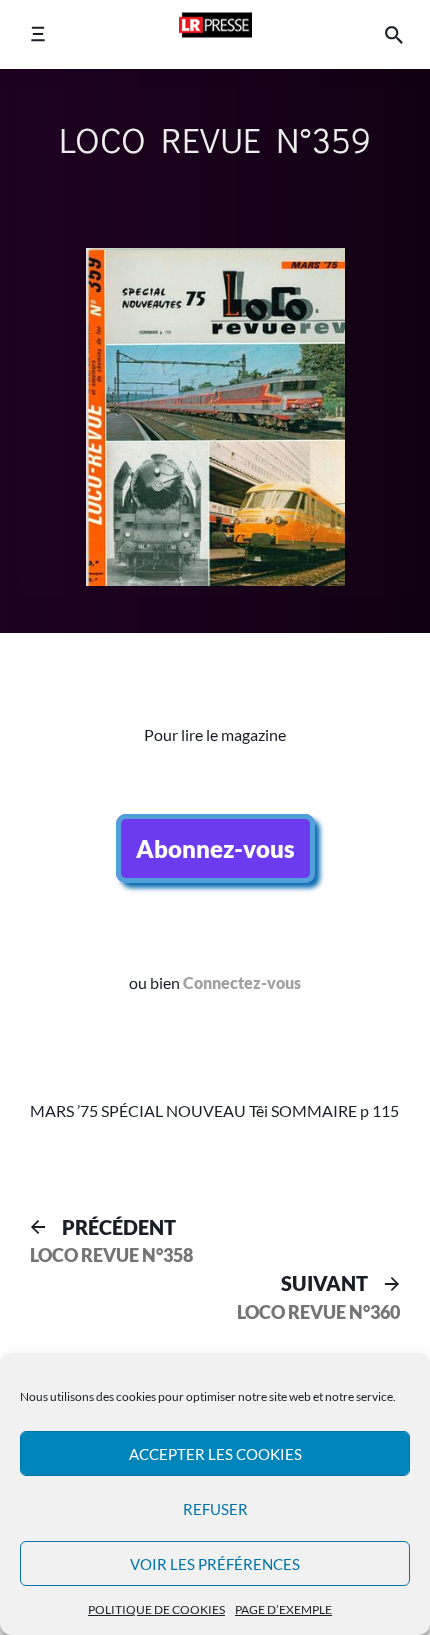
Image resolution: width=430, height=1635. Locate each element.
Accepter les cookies (215, 1454)
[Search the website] (394, 34)
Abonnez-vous (215, 848)
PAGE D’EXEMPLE (283, 1609)
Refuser (215, 1509)
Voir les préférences (215, 1564)
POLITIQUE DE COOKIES (156, 1609)
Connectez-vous (242, 982)
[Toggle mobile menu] (37, 34)
